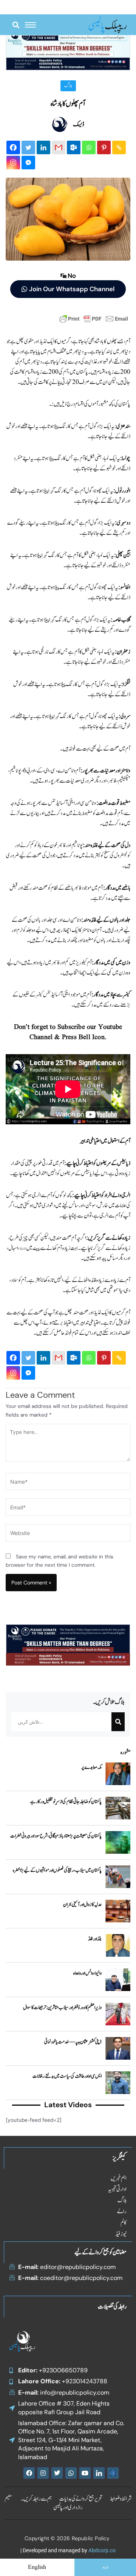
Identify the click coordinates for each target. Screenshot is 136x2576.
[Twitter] (28, 147)
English (37, 2567)
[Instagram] (13, 163)
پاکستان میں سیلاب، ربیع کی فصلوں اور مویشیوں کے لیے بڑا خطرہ (57, 1870)
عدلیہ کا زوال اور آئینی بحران (83, 1905)
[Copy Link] (119, 147)
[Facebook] (13, 147)
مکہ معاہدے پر (91, 1767)
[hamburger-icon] (30, 25)
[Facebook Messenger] (28, 163)
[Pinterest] (104, 147)
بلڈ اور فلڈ (95, 1939)
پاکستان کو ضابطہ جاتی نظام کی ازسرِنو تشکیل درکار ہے (66, 1802)
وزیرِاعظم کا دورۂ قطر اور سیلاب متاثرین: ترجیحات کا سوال (62, 2008)
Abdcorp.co (102, 2550)
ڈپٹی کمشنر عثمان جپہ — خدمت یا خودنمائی (73, 2042)
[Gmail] (59, 147)
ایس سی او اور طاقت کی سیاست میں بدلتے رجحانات (67, 2076)
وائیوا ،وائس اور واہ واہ (87, 1973)
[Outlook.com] (74, 147)
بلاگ (68, 86)
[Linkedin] (43, 147)
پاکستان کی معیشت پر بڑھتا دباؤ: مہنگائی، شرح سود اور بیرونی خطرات (56, 1836)
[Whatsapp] (89, 147)
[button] (16, 25)
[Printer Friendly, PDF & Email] (94, 318)
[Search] (118, 1722)
